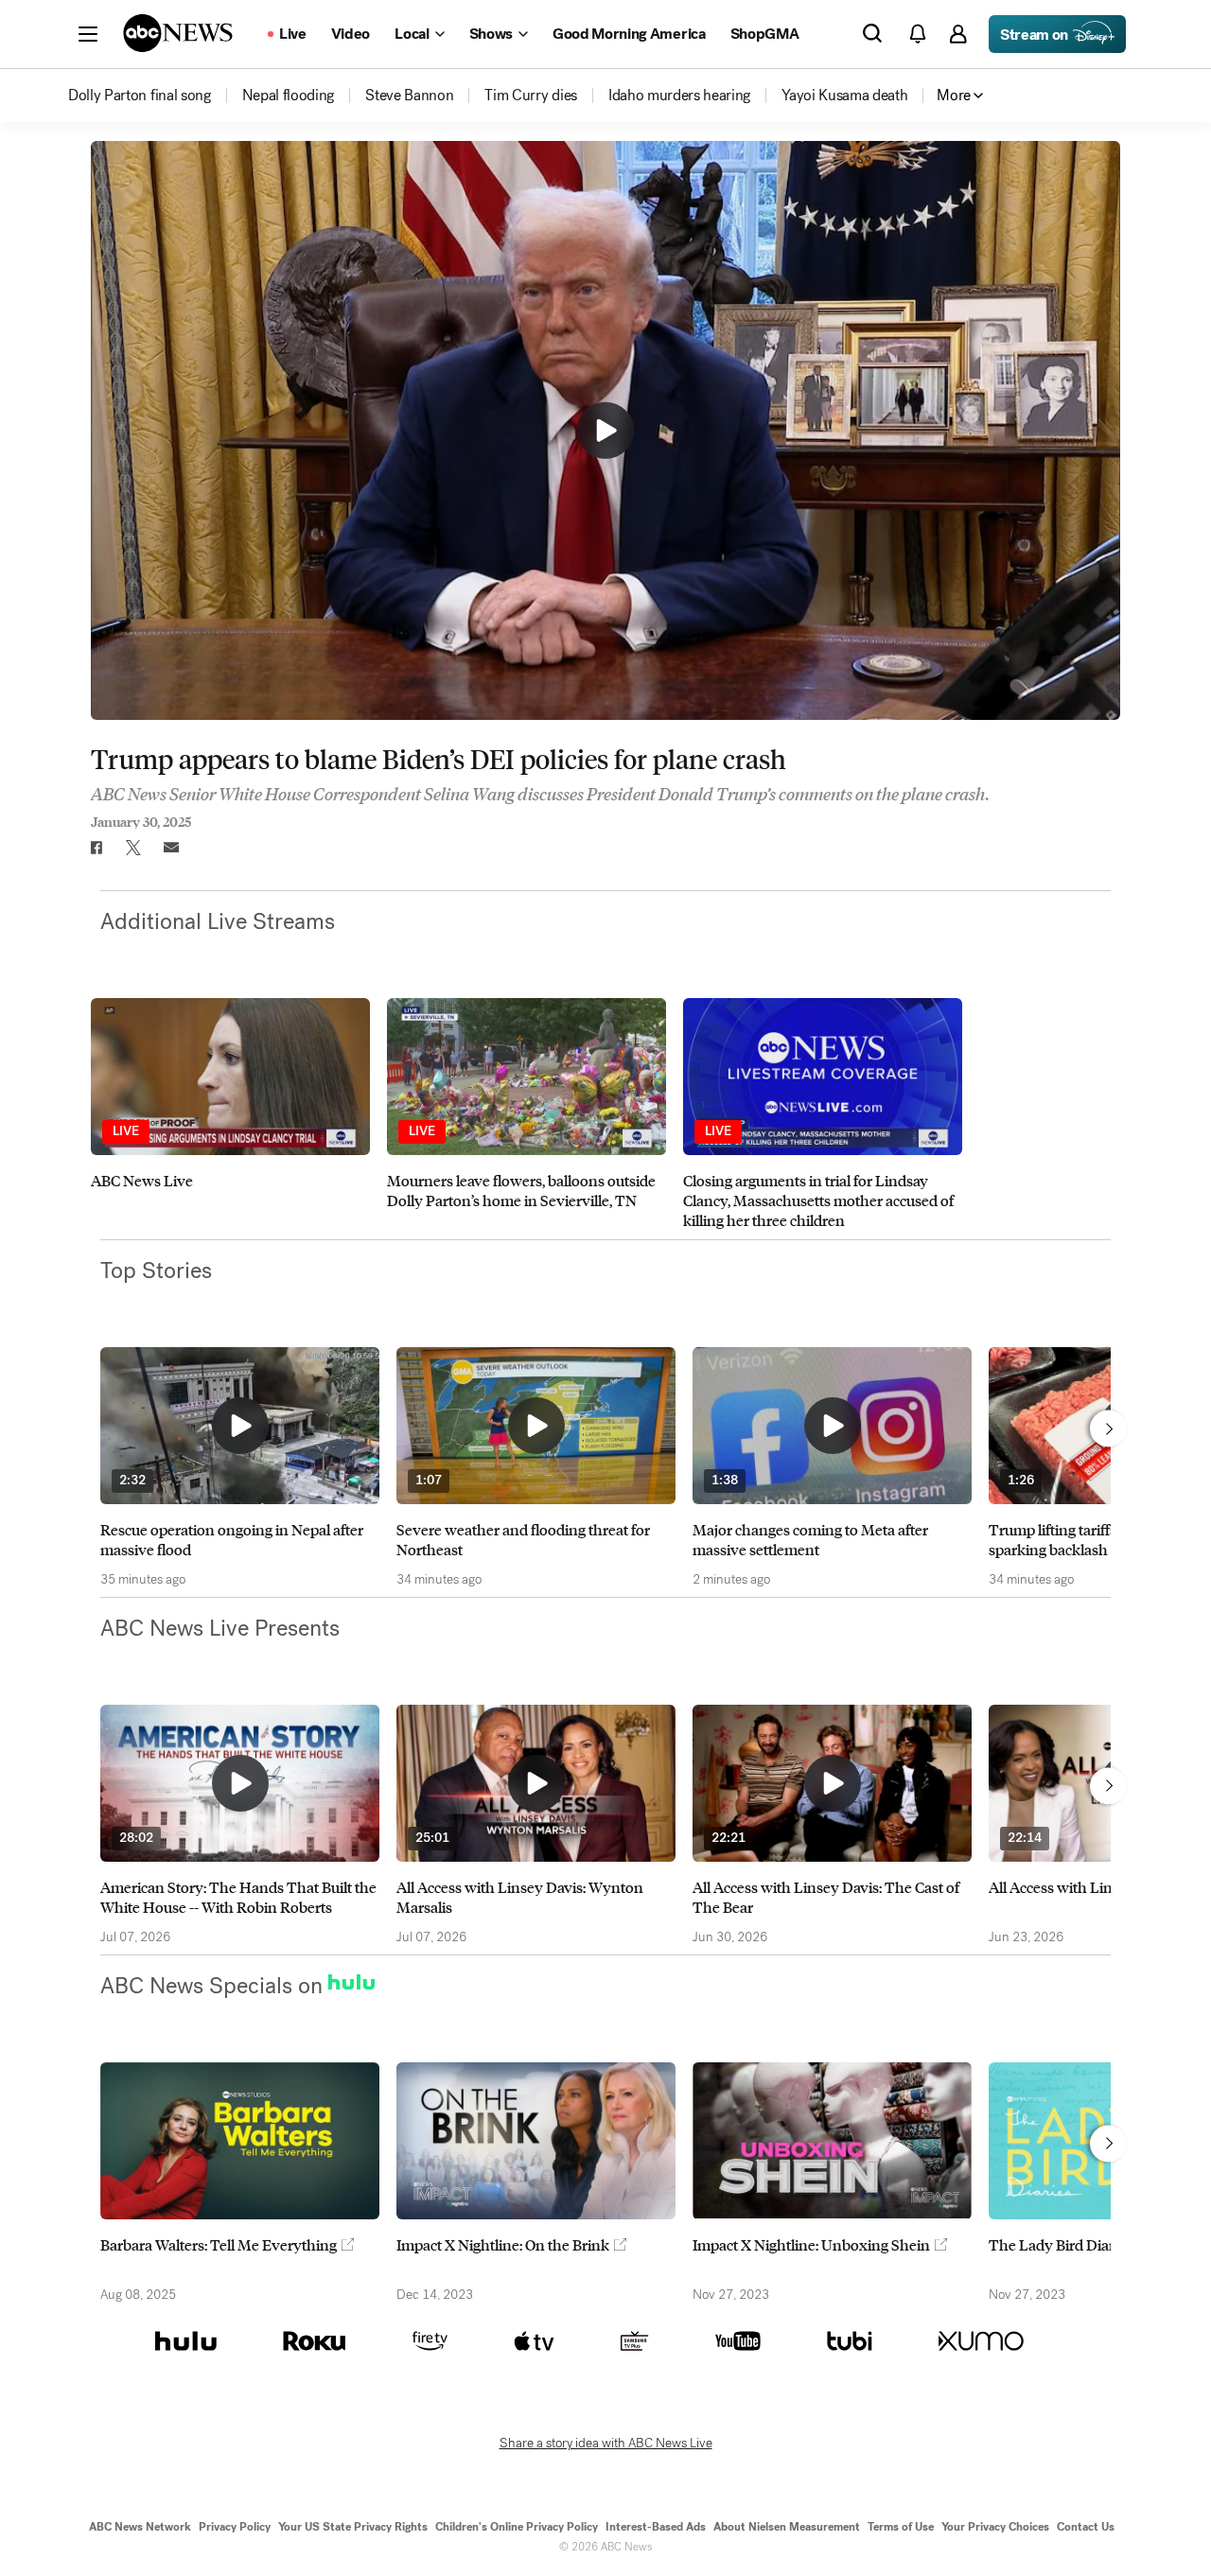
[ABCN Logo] (178, 33)
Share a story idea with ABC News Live (606, 2444)
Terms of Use (901, 2527)
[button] (88, 34)
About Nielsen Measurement (787, 2527)
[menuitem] (140, 96)
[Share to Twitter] (133, 848)
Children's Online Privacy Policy (517, 2527)
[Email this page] (171, 848)
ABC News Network (140, 2527)
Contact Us (1086, 2527)
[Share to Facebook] (96, 848)
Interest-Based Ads (656, 2527)
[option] (230, 1114)
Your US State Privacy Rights (353, 2527)
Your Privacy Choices (995, 2527)
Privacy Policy (235, 2527)
